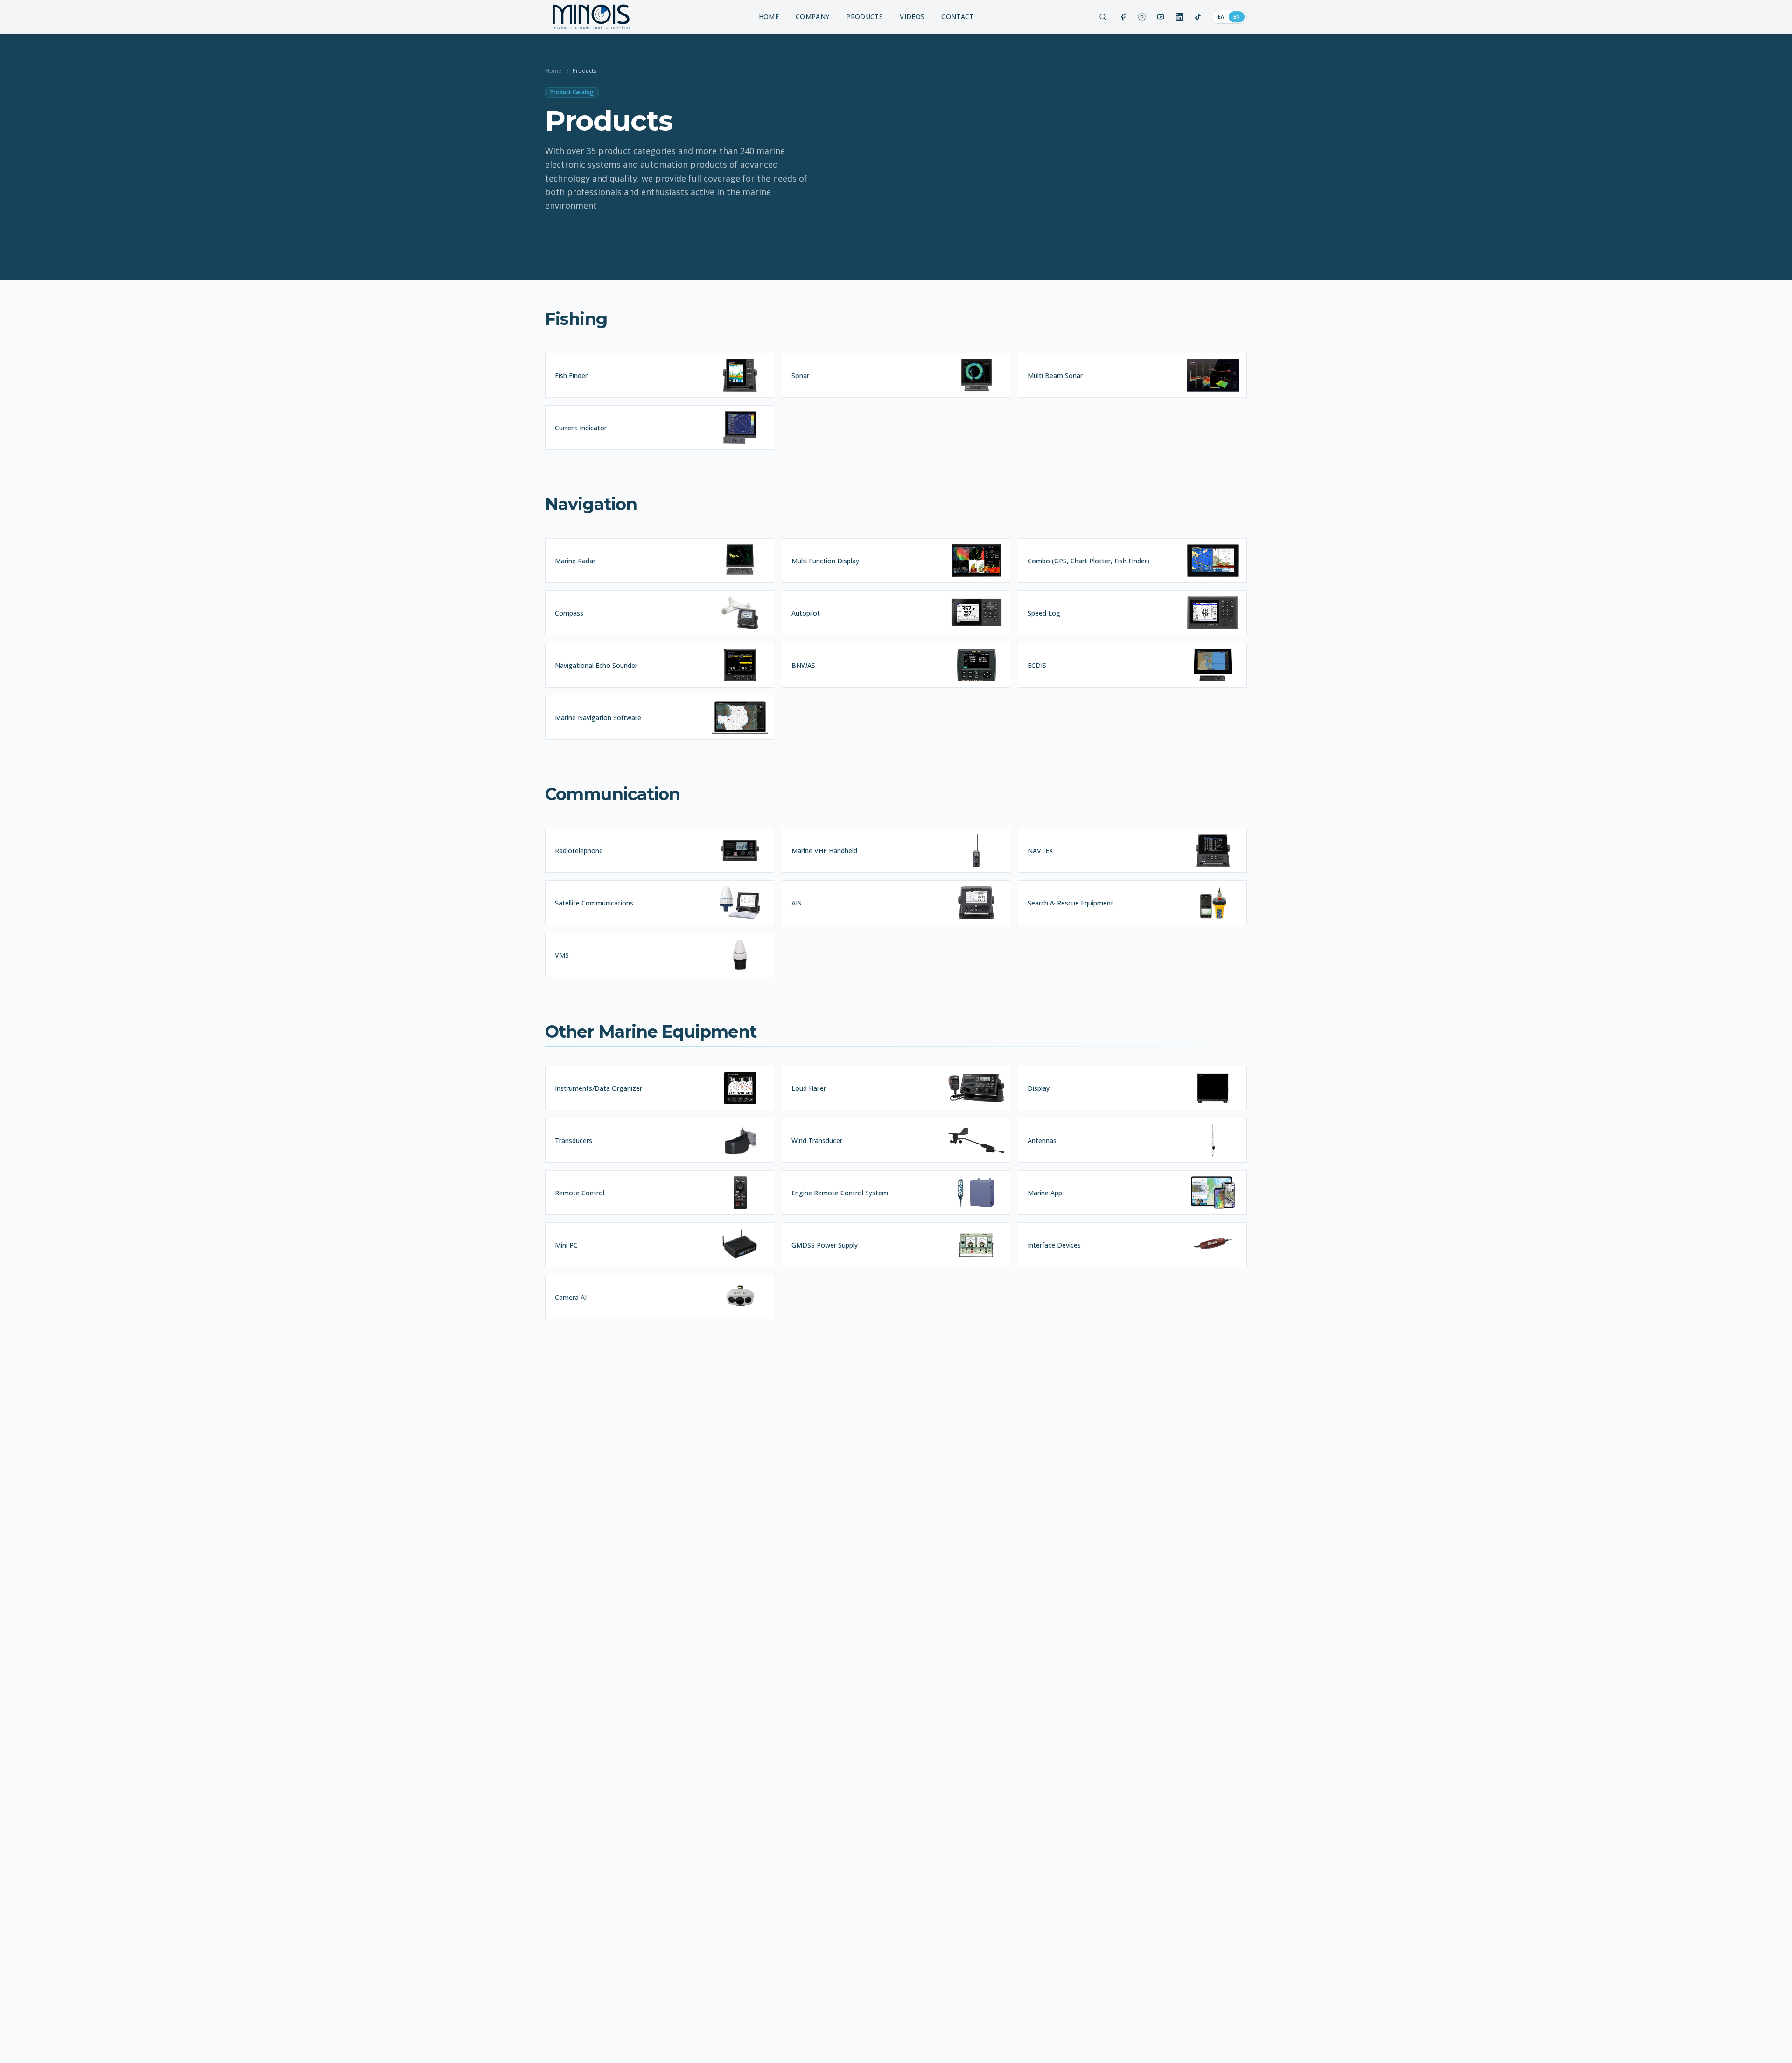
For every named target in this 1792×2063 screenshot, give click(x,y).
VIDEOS (912, 17)
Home (553, 71)
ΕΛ (1221, 17)
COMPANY (812, 17)
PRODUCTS (864, 17)
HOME (769, 17)
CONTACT (957, 17)
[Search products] (1103, 17)
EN (1237, 17)
